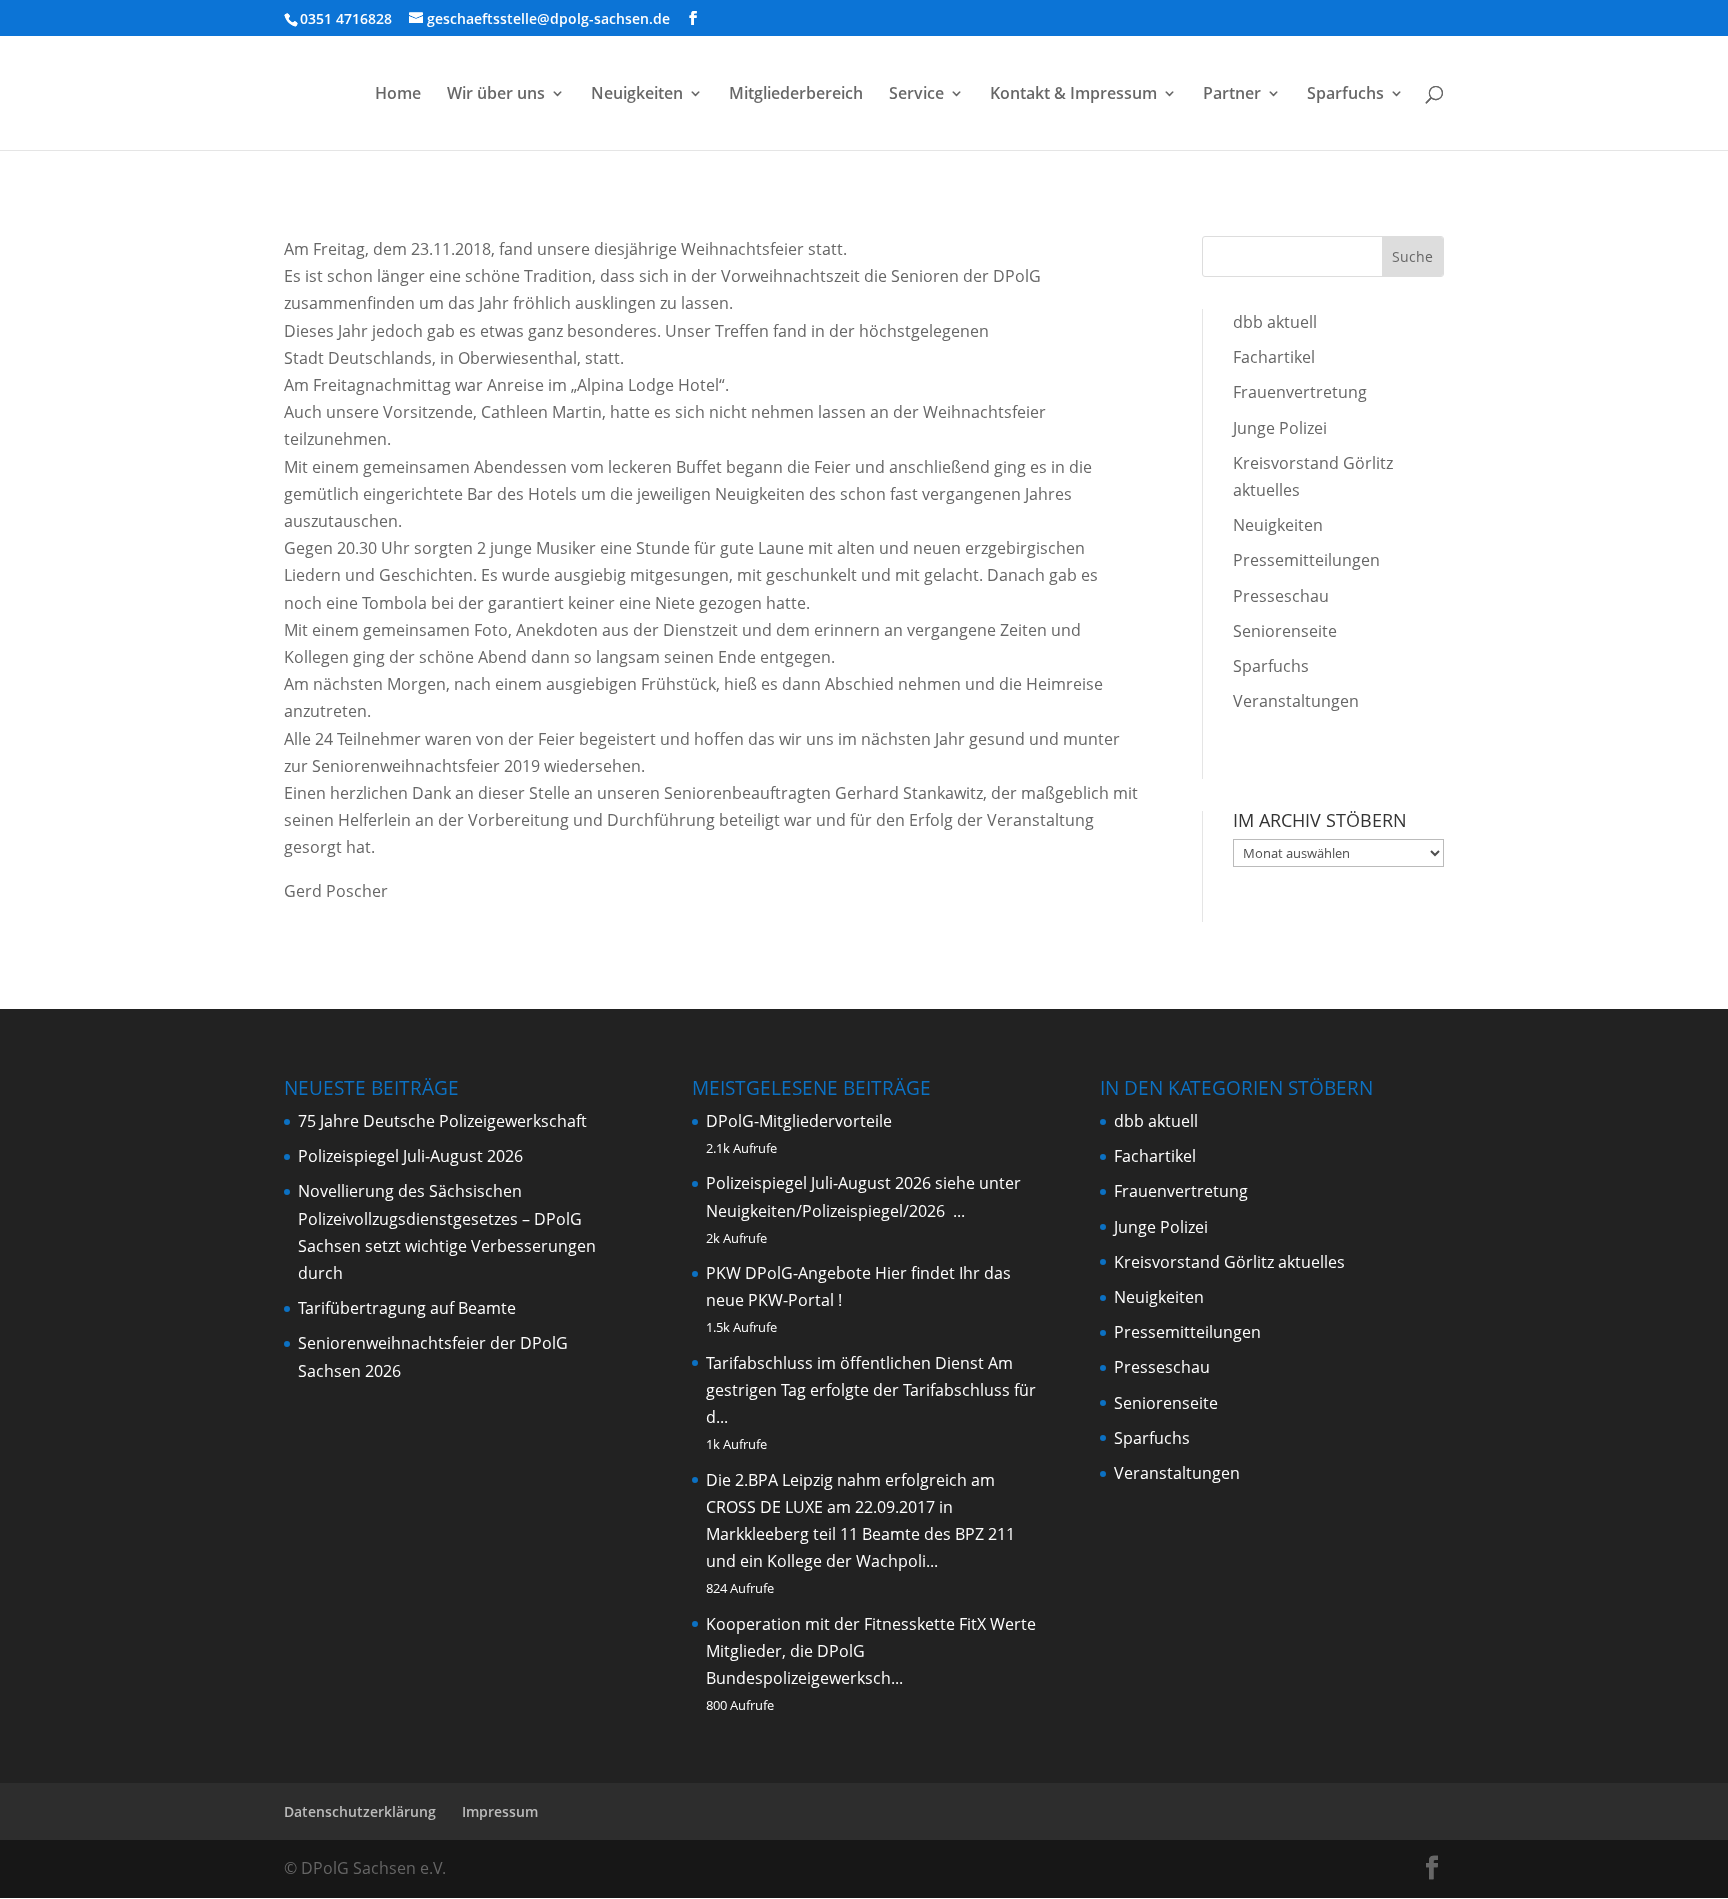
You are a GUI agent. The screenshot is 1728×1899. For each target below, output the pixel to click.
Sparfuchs (1345, 95)
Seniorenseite (1285, 631)
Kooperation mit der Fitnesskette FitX (846, 1624)
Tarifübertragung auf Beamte (407, 1308)
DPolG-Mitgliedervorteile (799, 1121)
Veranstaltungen (1296, 701)
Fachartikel (1274, 357)
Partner (1232, 95)
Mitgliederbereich (796, 95)
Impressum (500, 1811)
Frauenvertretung (1300, 392)
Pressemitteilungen (1306, 560)
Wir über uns (496, 95)
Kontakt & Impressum (1073, 95)
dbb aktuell (1275, 322)
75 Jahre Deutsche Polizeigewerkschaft (442, 1121)
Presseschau (1281, 596)
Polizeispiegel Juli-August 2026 (410, 1156)
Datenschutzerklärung (360, 1811)
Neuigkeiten (637, 95)
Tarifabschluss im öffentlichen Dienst (845, 1363)
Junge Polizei (1280, 428)
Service (916, 95)
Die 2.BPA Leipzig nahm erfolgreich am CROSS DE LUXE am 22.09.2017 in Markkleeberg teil (850, 1507)
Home (398, 95)
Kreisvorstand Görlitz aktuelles (1229, 1262)
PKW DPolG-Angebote (788, 1273)
